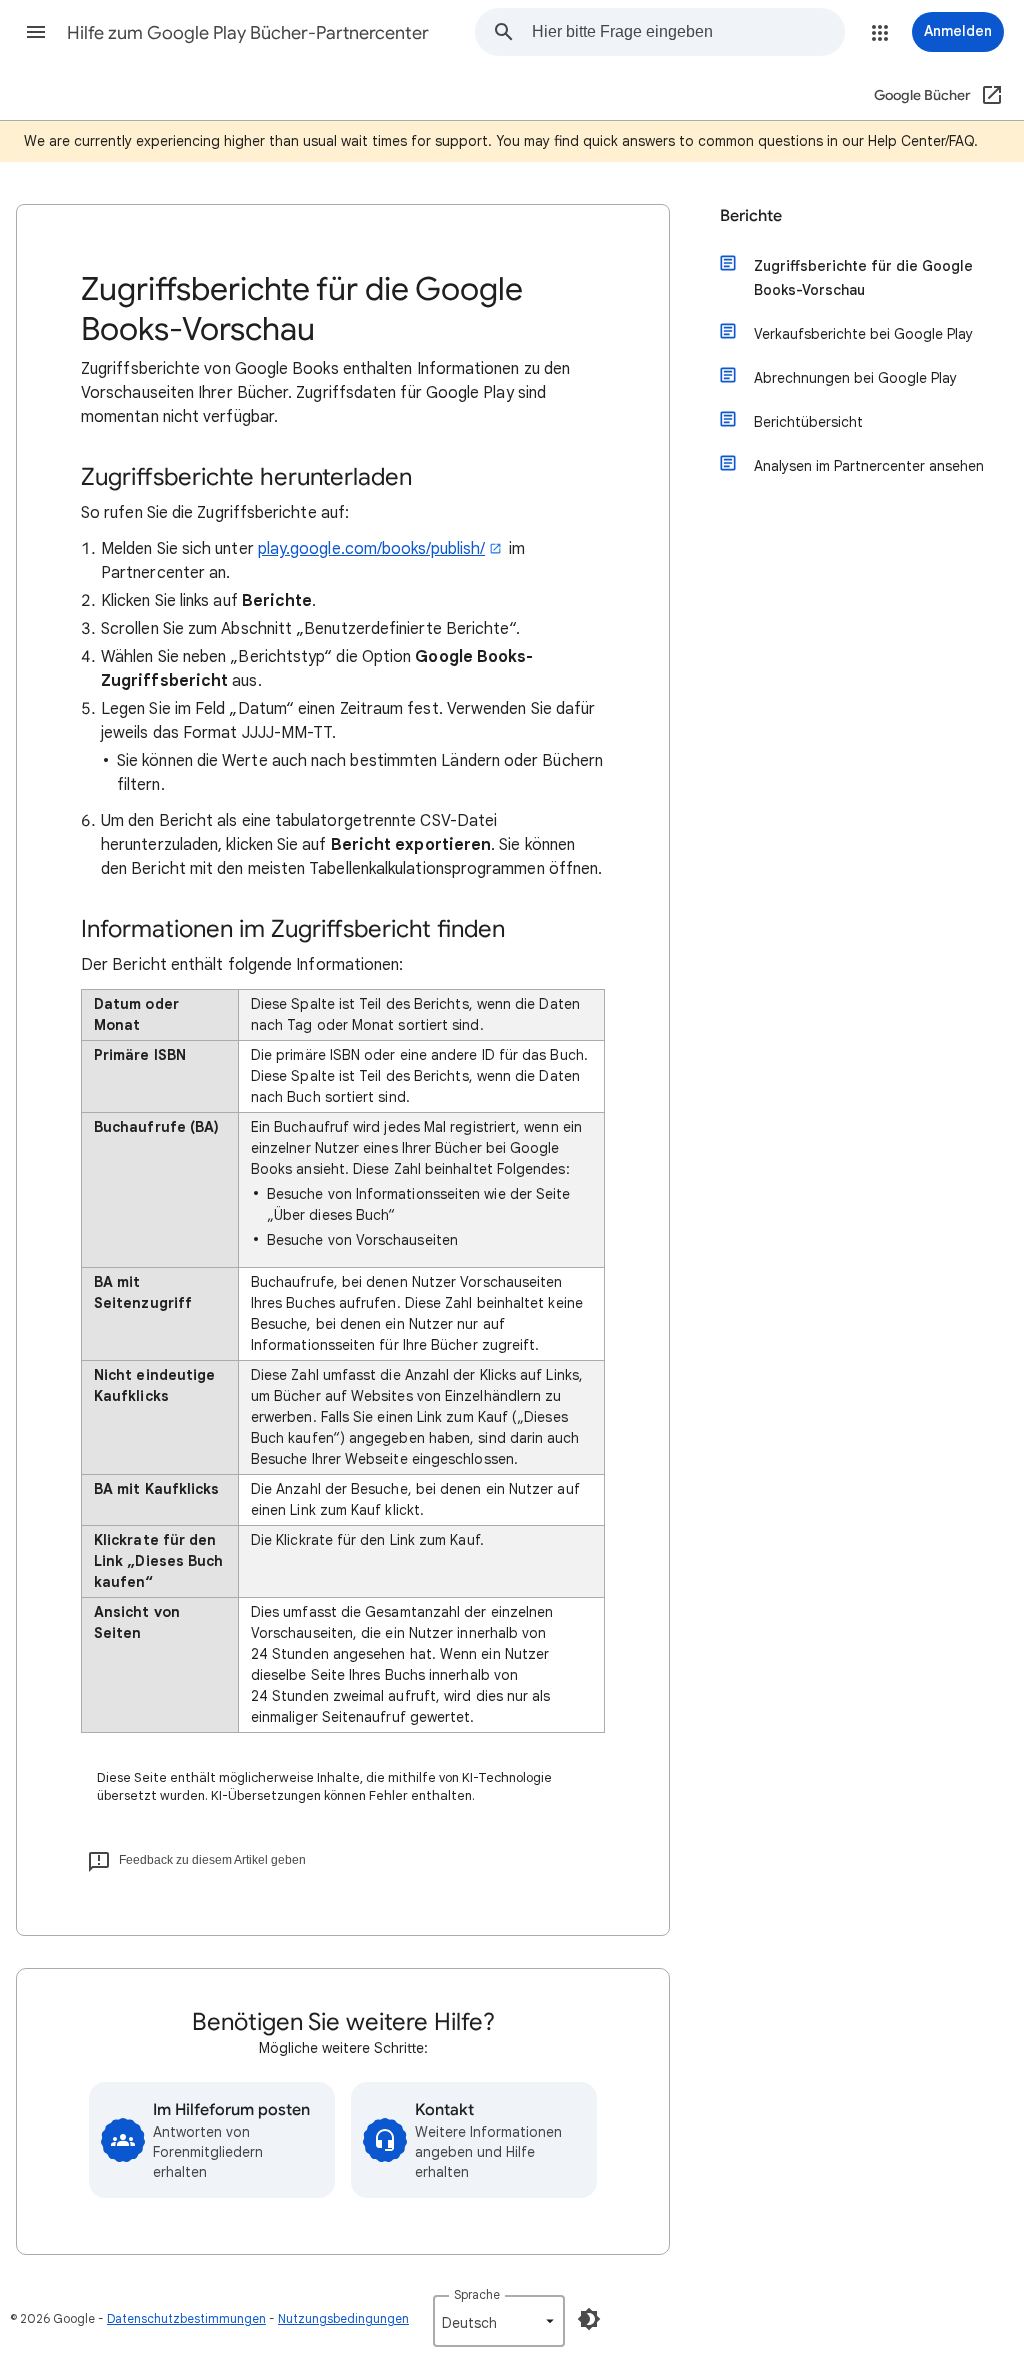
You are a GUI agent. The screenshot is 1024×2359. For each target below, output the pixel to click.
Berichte (751, 216)
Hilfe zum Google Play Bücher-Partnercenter (248, 33)
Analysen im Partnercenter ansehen (869, 466)
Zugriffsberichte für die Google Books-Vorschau (863, 278)
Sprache (477, 2294)
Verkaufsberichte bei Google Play (863, 334)
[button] (36, 32)
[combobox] (688, 32)
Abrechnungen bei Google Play (855, 378)
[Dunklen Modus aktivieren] (589, 2319)
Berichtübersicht (808, 422)
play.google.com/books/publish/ (371, 549)
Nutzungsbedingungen (343, 2318)
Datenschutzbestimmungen (186, 2318)
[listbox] (499, 2321)
